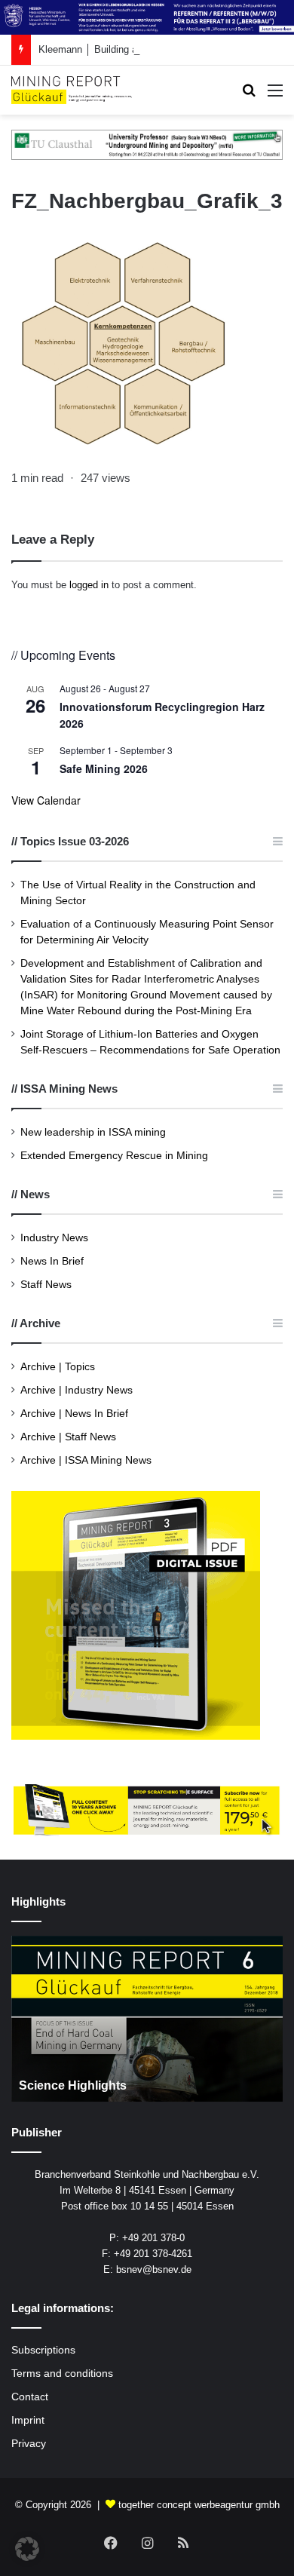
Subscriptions (43, 2350)
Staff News (46, 1285)
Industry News (54, 1238)
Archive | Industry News (77, 1390)
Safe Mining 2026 (104, 768)
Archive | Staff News (68, 1437)
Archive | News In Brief (74, 1414)
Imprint (28, 2420)
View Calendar (46, 800)
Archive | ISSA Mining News (86, 1460)
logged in (89, 585)
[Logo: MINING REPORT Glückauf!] (72, 90)
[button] (27, 2549)
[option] (147, 2019)
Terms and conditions (62, 2374)
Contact (30, 2397)
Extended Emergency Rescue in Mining (114, 1156)
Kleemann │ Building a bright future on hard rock (144, 49)
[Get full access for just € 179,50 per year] (147, 1810)
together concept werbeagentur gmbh (199, 2505)
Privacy (29, 2444)
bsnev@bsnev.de (154, 2269)
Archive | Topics (58, 1367)
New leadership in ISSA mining (93, 1132)
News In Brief (52, 1261)
